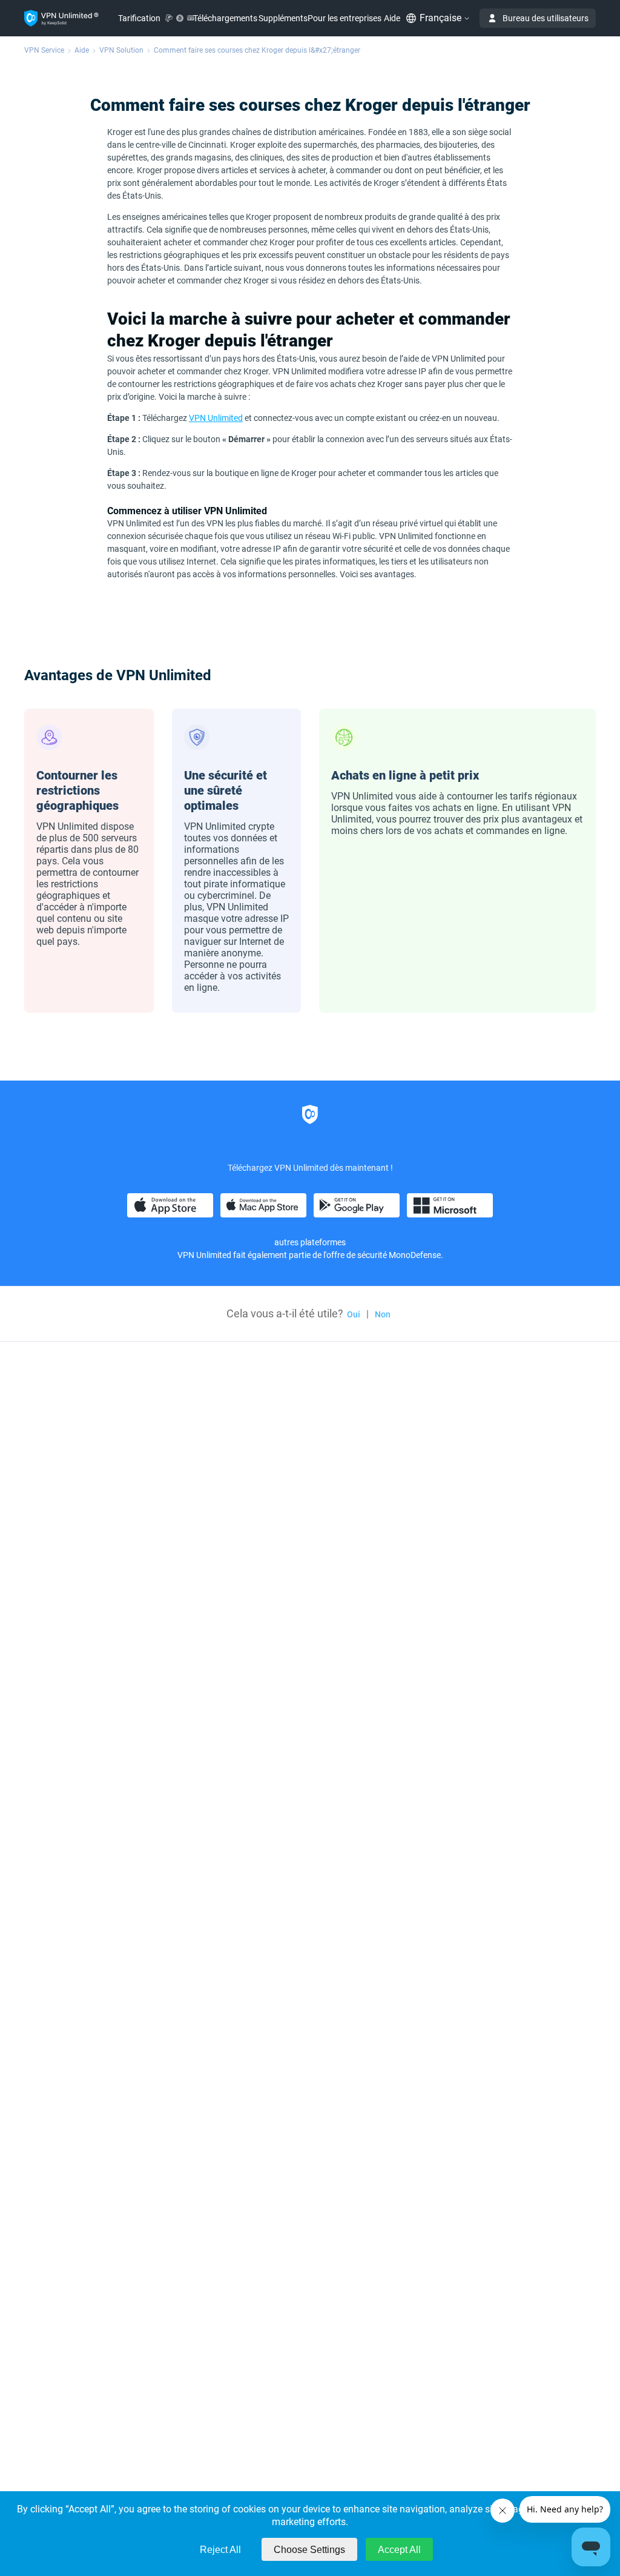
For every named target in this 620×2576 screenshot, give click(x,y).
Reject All (220, 2550)
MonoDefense (415, 1255)
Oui (354, 1314)
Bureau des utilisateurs (546, 18)
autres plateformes (310, 1242)
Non (383, 1314)
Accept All (399, 2550)
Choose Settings (309, 2550)
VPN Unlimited (216, 418)
